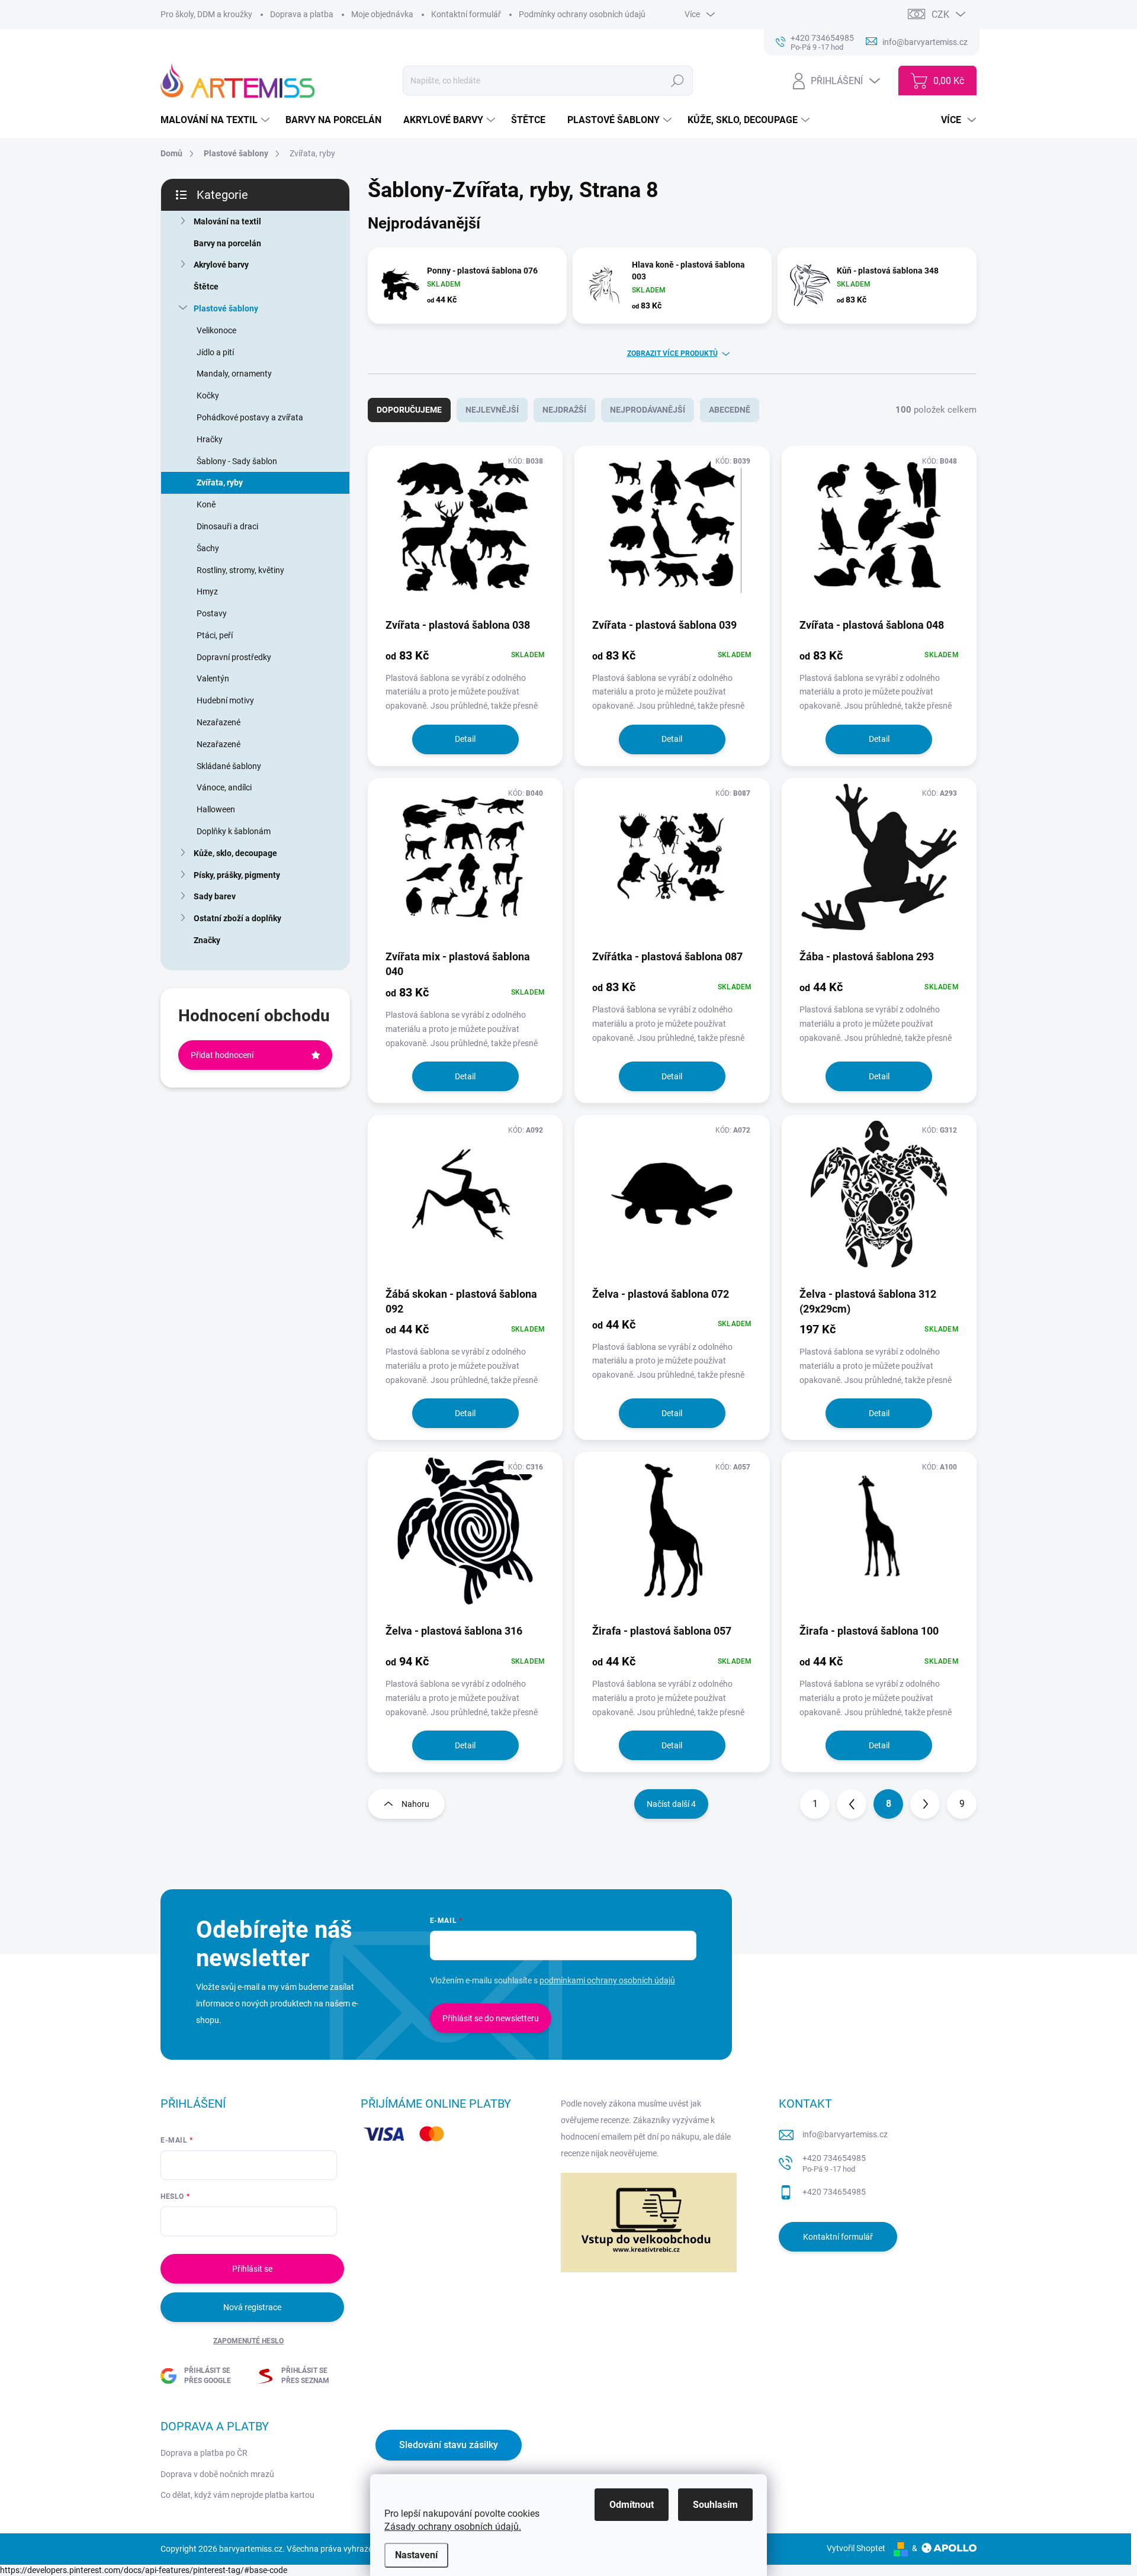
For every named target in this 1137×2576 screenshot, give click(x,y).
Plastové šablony (226, 308)
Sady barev (215, 896)
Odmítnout (632, 2505)
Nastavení (416, 2555)
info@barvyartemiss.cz (845, 2134)
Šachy (208, 548)
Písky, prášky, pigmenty (237, 875)
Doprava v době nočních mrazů (217, 2474)
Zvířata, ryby (220, 483)
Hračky (210, 439)
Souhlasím (715, 2505)
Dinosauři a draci (227, 526)
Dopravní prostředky (234, 657)
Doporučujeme (409, 410)
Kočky (208, 395)
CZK (940, 15)
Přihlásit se (252, 2269)
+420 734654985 (834, 2164)
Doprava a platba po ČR (204, 2453)
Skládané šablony (229, 766)
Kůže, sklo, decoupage (235, 853)
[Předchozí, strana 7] (852, 1804)
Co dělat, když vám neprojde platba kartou (237, 2495)
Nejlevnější (492, 410)
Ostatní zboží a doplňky (237, 918)
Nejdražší (564, 410)
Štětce (206, 287)
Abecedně (730, 410)
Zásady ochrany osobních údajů (452, 2527)
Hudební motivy (225, 700)
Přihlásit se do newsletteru (491, 2018)
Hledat (677, 81)
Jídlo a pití (215, 352)
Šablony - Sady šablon (237, 461)
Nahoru (415, 1804)
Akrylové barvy (221, 265)
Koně (206, 504)
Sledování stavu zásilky (449, 2445)
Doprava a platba (302, 14)
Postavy (212, 613)
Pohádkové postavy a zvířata (250, 417)
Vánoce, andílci (224, 787)
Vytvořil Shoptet (856, 2548)
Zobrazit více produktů (672, 353)
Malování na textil (227, 221)
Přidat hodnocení (222, 1055)
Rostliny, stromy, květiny (240, 570)
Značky (207, 940)
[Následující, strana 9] (925, 1804)
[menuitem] (216, 120)
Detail (465, 739)
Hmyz (207, 591)
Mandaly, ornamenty (234, 374)
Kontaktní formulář (466, 14)
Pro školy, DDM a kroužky (206, 14)
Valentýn (213, 678)
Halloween (216, 809)
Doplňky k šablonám (234, 831)
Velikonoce (216, 330)
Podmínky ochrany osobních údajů (582, 14)
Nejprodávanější (648, 410)
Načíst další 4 (671, 1804)
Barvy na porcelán (227, 243)
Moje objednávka (382, 14)
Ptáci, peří (215, 635)
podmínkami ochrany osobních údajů (607, 1980)
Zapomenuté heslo (248, 2341)
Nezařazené (219, 722)
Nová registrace (252, 2307)
